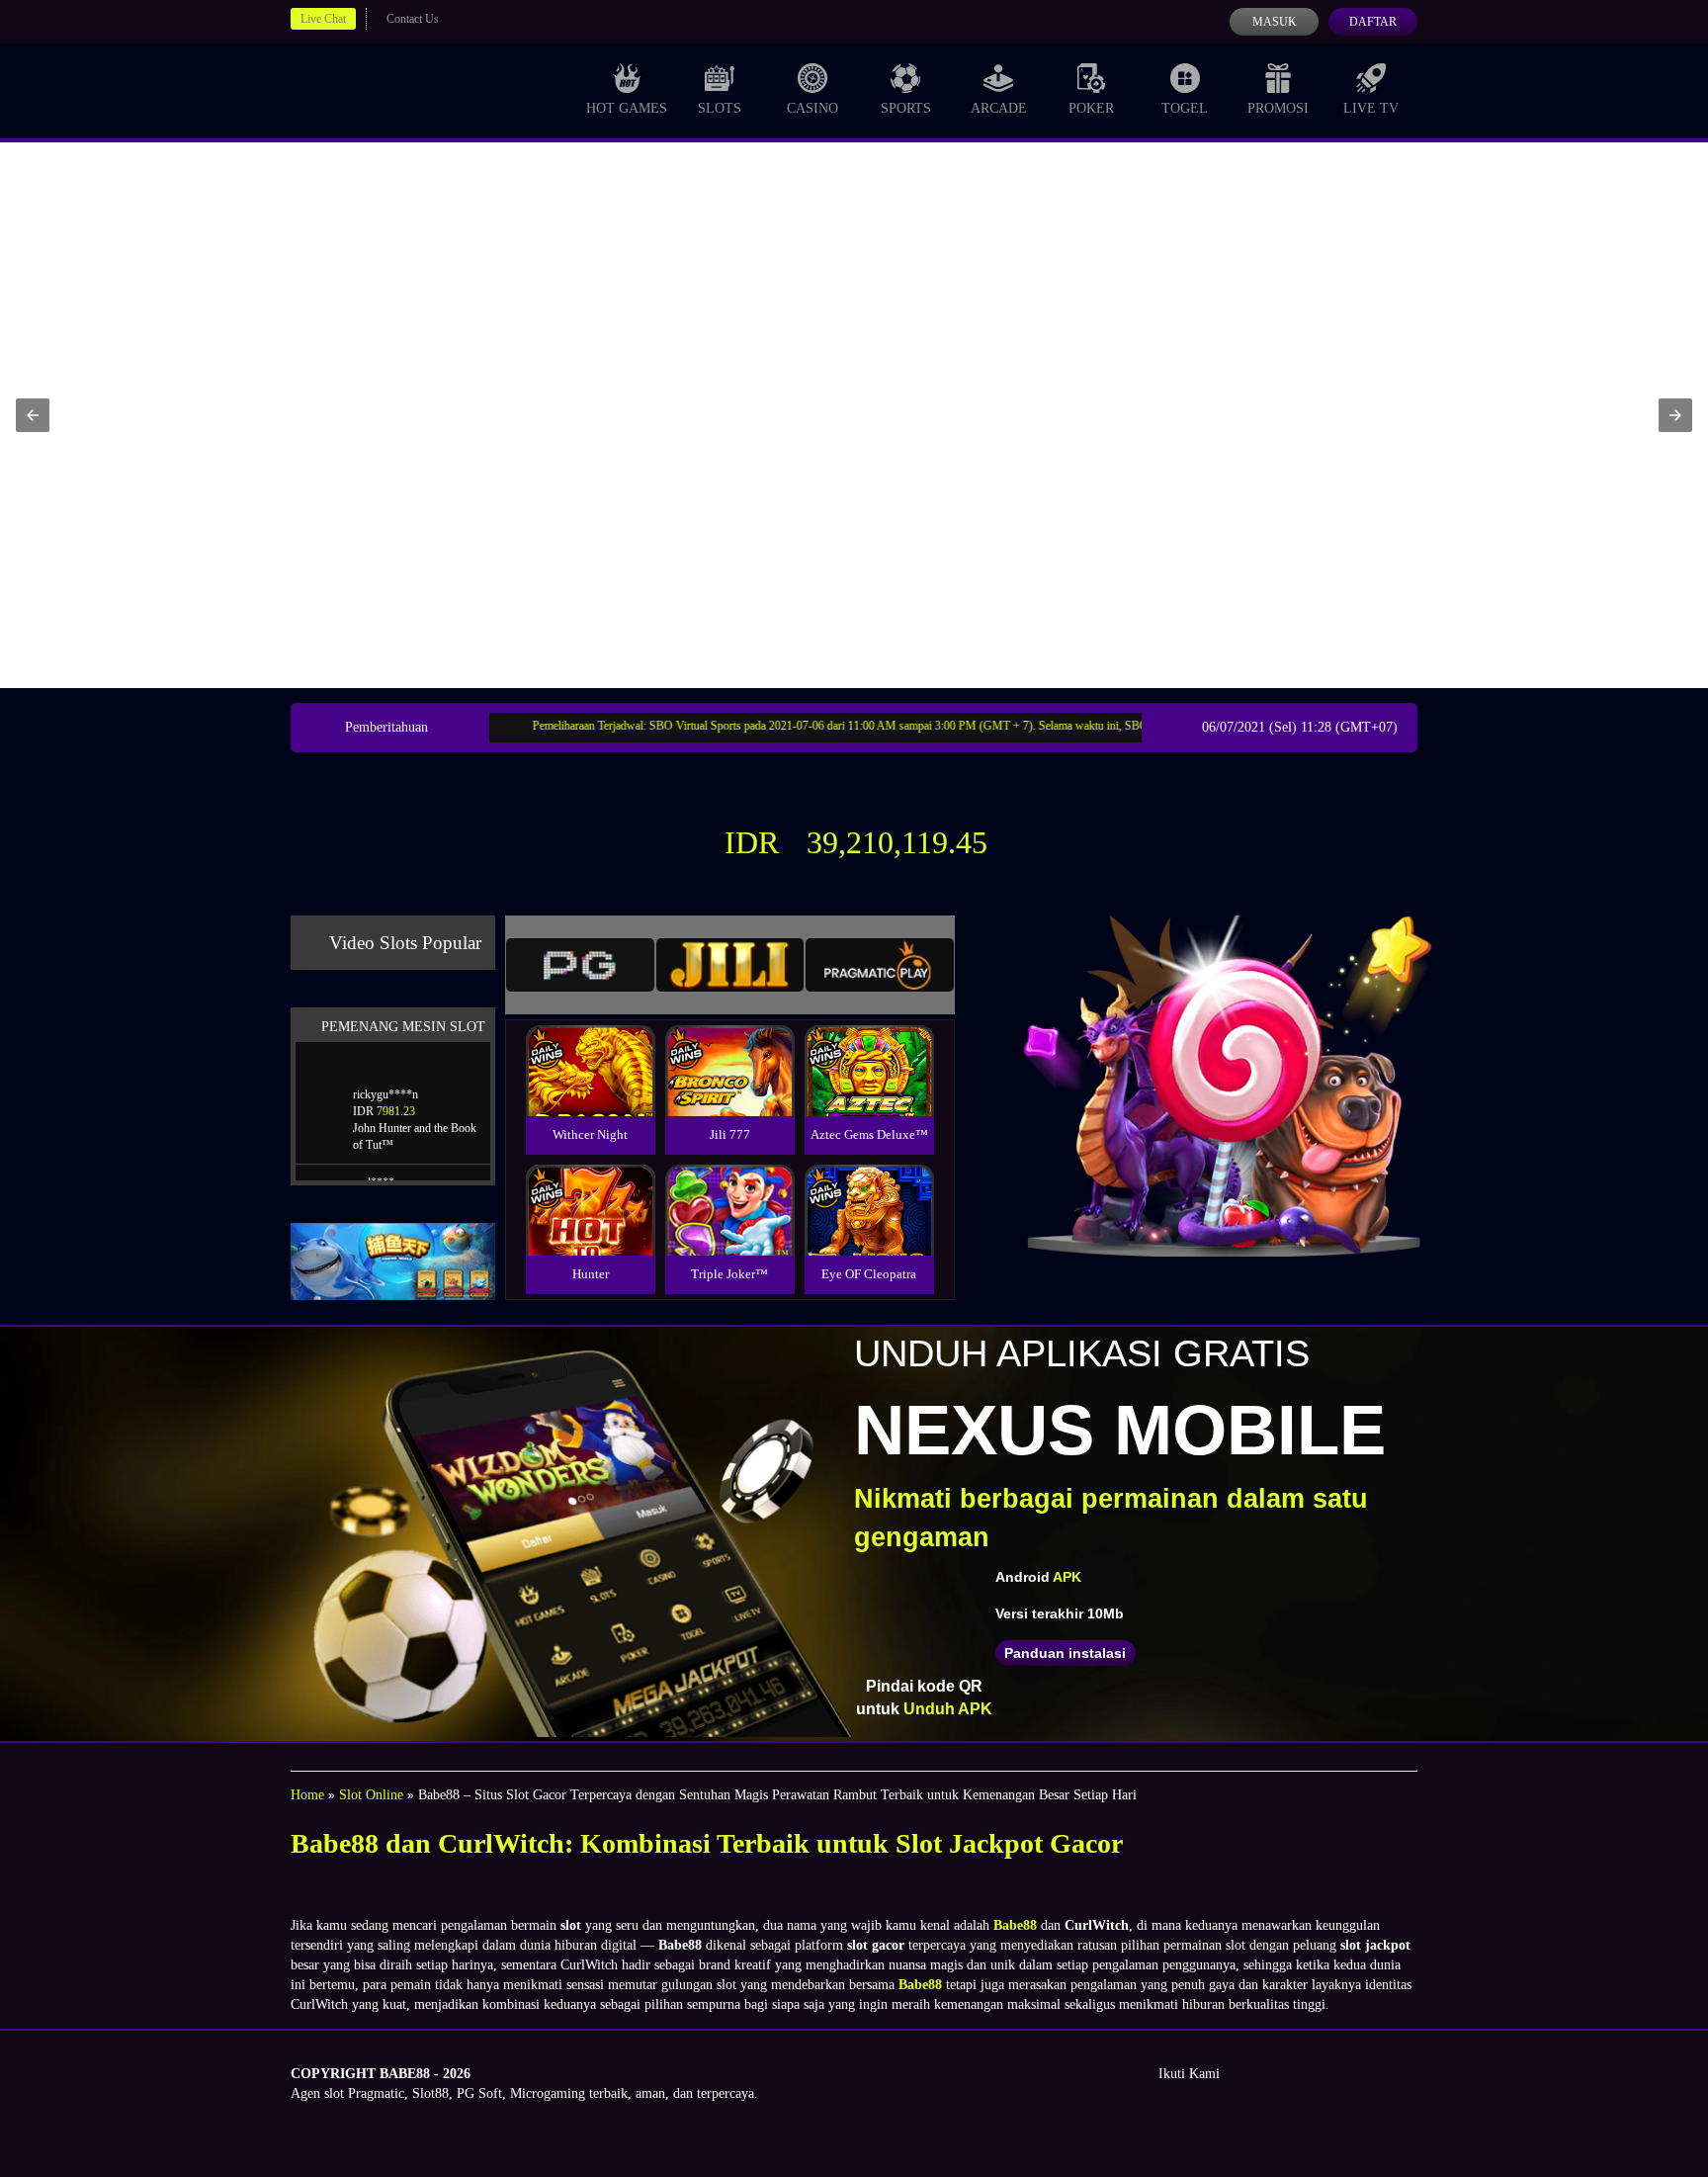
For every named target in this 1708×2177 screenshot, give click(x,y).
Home (307, 1795)
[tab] (580, 965)
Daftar (1373, 22)
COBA (590, 1047)
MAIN (591, 1092)
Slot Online (371, 1795)
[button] (33, 415)
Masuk (1275, 22)
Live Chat (323, 19)
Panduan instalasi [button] (1065, 1653)
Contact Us (413, 19)
